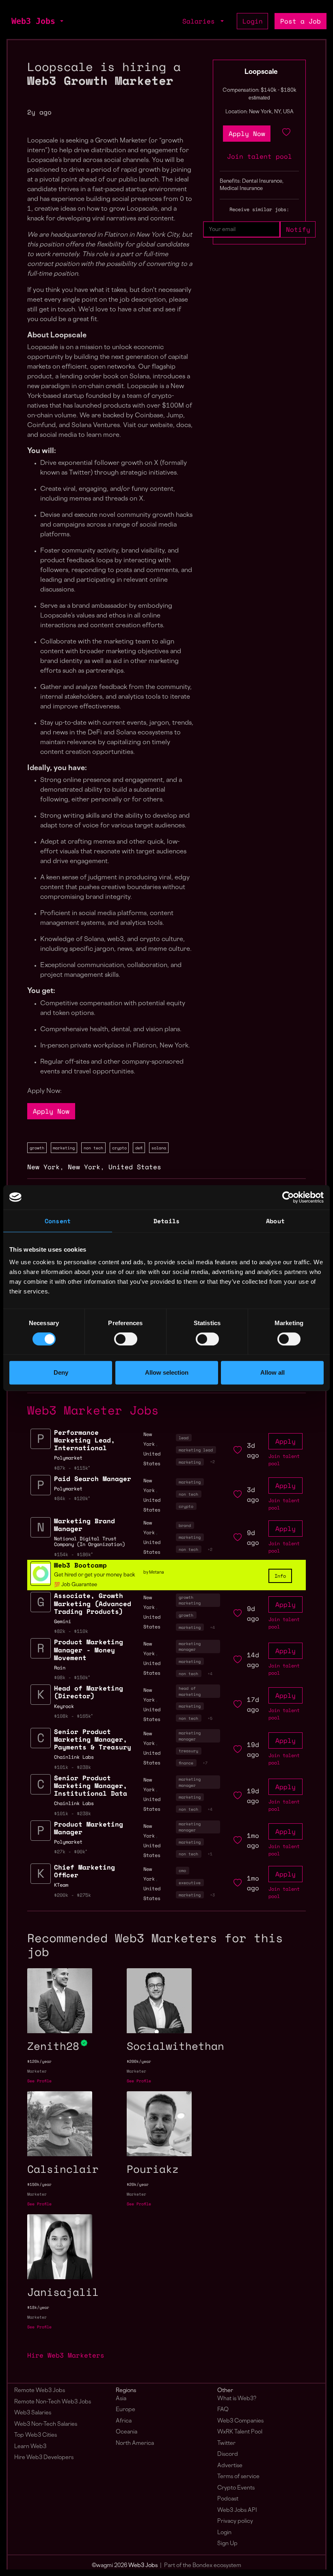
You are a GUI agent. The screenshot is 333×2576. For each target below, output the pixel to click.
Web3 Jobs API (237, 2510)
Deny (61, 1372)
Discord (228, 2454)
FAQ (223, 2410)
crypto (119, 1148)
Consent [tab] (58, 1221)
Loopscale (261, 72)
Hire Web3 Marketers (66, 2355)
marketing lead (196, 1450)
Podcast (228, 2499)
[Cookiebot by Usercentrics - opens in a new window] (288, 1197)
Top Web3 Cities (36, 2435)
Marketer (37, 2071)
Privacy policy (235, 2521)
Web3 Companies (240, 2421)
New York (43, 1167)
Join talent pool (259, 156)
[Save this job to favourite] (286, 134)
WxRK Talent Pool (240, 2432)
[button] (61, 21)
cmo (182, 1870)
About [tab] (275, 1221)
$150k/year (39, 2184)
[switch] (126, 1339)
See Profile (39, 2081)
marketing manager (190, 1646)
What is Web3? (237, 2399)
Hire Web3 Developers (44, 2458)
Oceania (126, 2432)
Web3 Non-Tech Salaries (46, 2424)
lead (184, 1438)
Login (253, 21)
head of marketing (190, 1691)
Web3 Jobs (33, 21)
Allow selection (167, 1372)
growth (37, 1148)
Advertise (230, 2466)
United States (135, 1167)
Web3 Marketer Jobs (93, 1410)
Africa (124, 2421)
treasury (188, 1751)
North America (135, 2443)
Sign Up (227, 2544)
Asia (121, 2399)
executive (190, 1883)
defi (139, 1148)
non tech (93, 1148)
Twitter (226, 2443)
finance (186, 1763)
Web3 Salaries (33, 2413)
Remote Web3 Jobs (40, 2391)
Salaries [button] (201, 21)
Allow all (272, 1372)
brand (185, 1525)
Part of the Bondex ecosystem (203, 2566)
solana (159, 1148)
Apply (285, 1441)
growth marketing (190, 1600)
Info (280, 1576)
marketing (64, 1148)
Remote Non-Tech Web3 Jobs (53, 2402)
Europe (125, 2410)
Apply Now (51, 1111)
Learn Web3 (30, 2447)
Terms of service (238, 2477)
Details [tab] (166, 1221)
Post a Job (301, 21)
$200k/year (139, 2061)
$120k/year (39, 2061)
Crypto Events (236, 2488)
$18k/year (38, 2307)
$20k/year (138, 2184)
